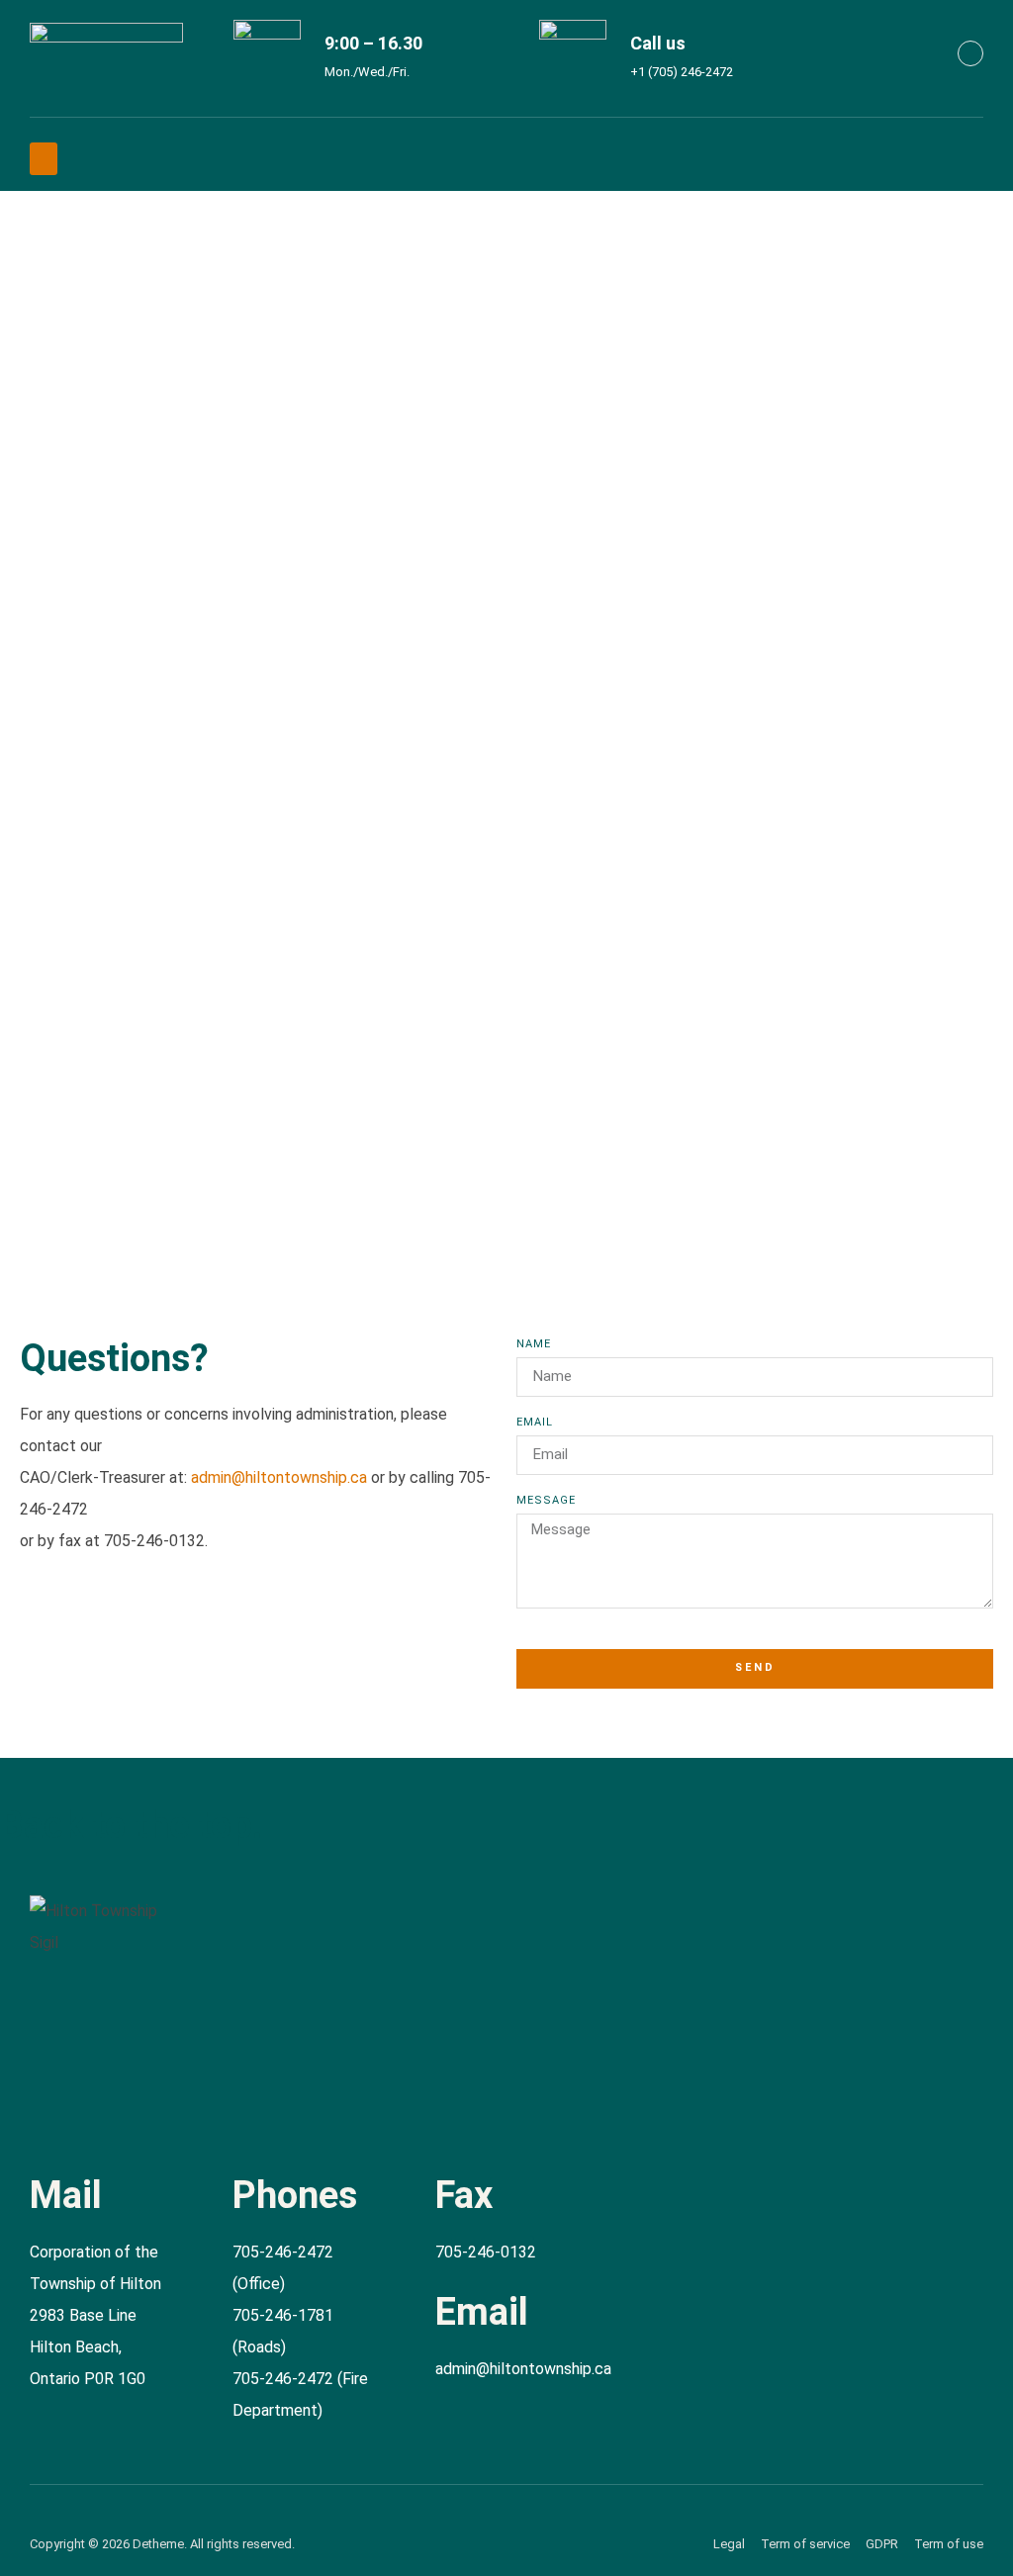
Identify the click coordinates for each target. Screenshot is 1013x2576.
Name (534, 1344)
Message (546, 1501)
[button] (44, 159)
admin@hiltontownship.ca (279, 1477)
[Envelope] (970, 53)
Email (535, 1423)
